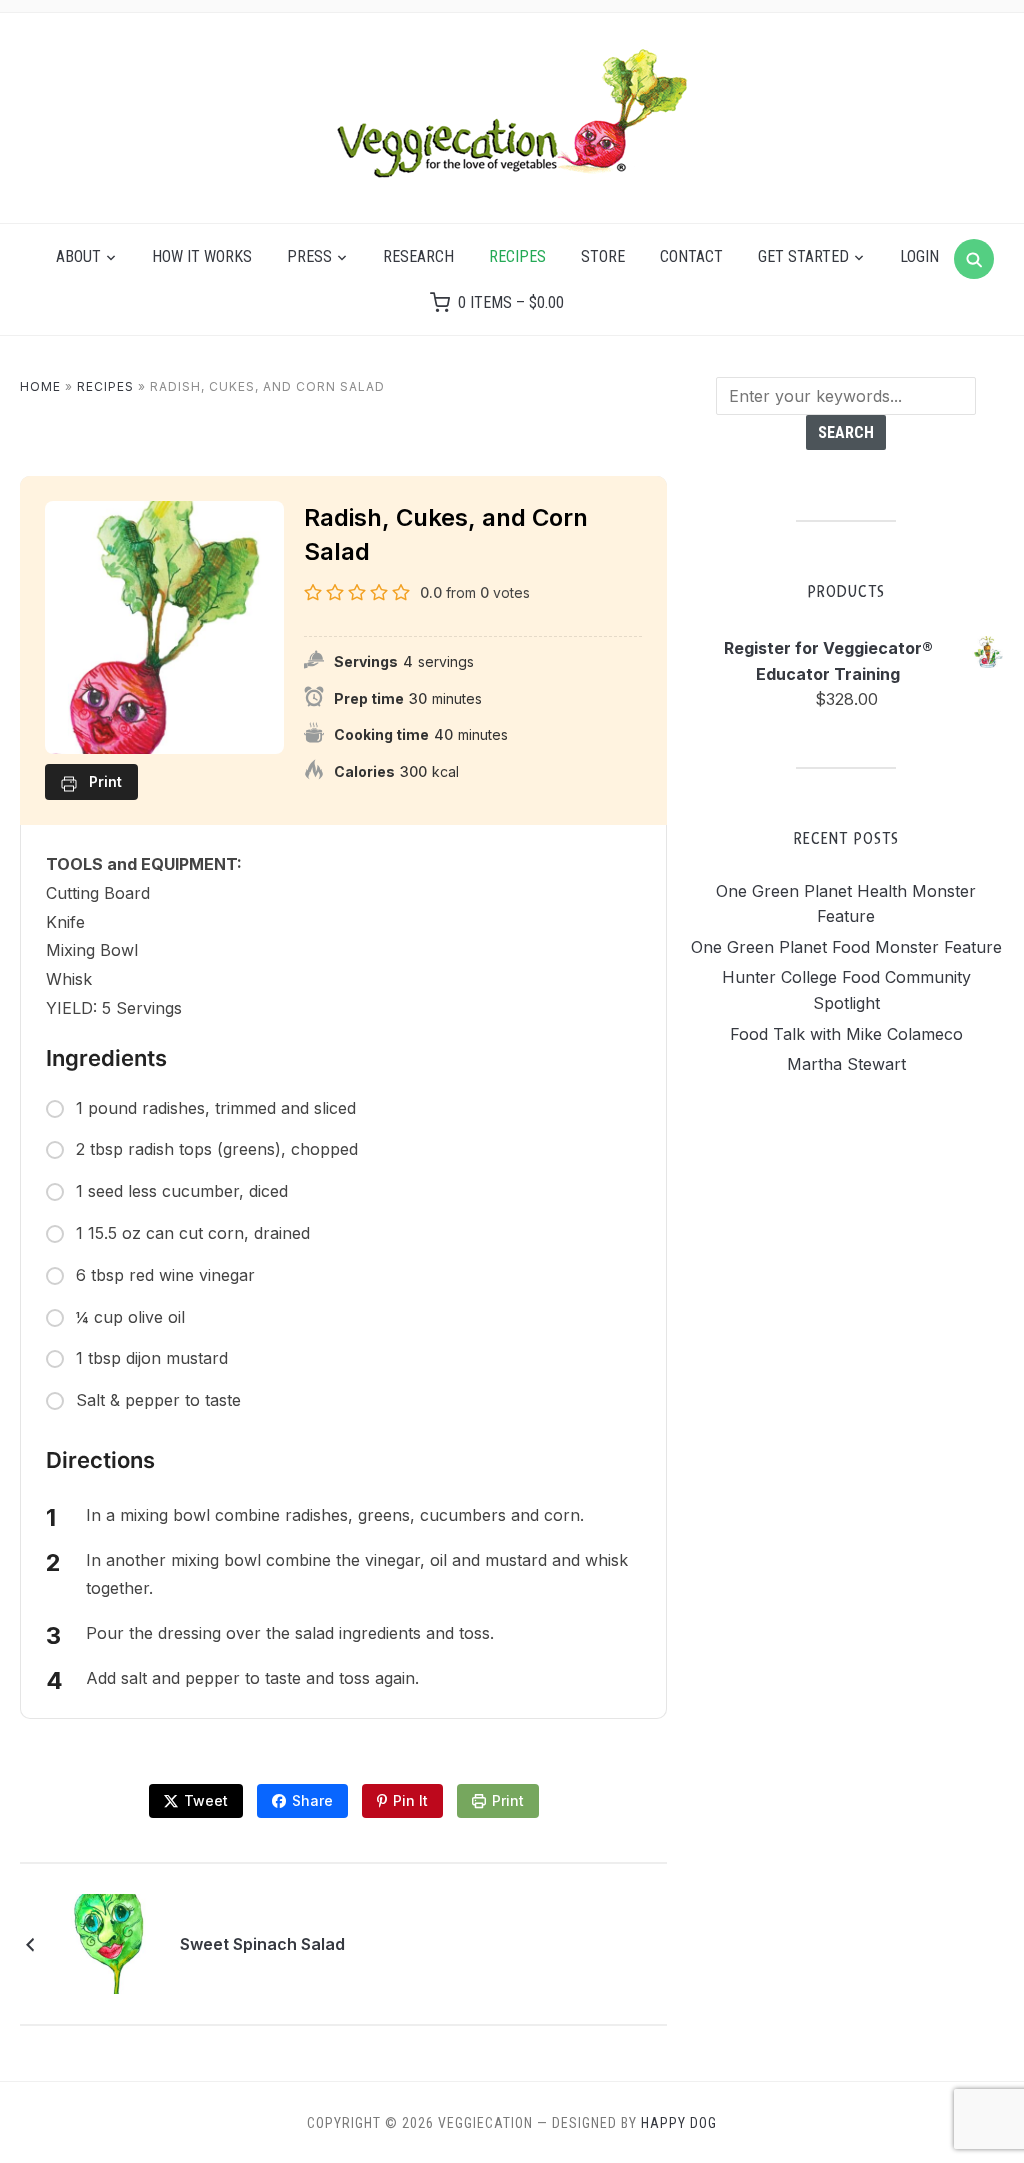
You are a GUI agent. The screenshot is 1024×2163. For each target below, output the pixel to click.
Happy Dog (679, 2123)
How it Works (202, 256)
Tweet (206, 1800)
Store (603, 256)
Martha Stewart (846, 1064)
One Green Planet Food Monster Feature (846, 947)
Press (309, 256)
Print (508, 1800)
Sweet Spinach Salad (262, 1944)
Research (418, 256)
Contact (691, 256)
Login (919, 256)
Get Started (803, 256)
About (78, 256)
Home (40, 386)
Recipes (517, 256)
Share (312, 1800)
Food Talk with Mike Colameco (846, 1034)
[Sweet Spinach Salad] (112, 1942)
